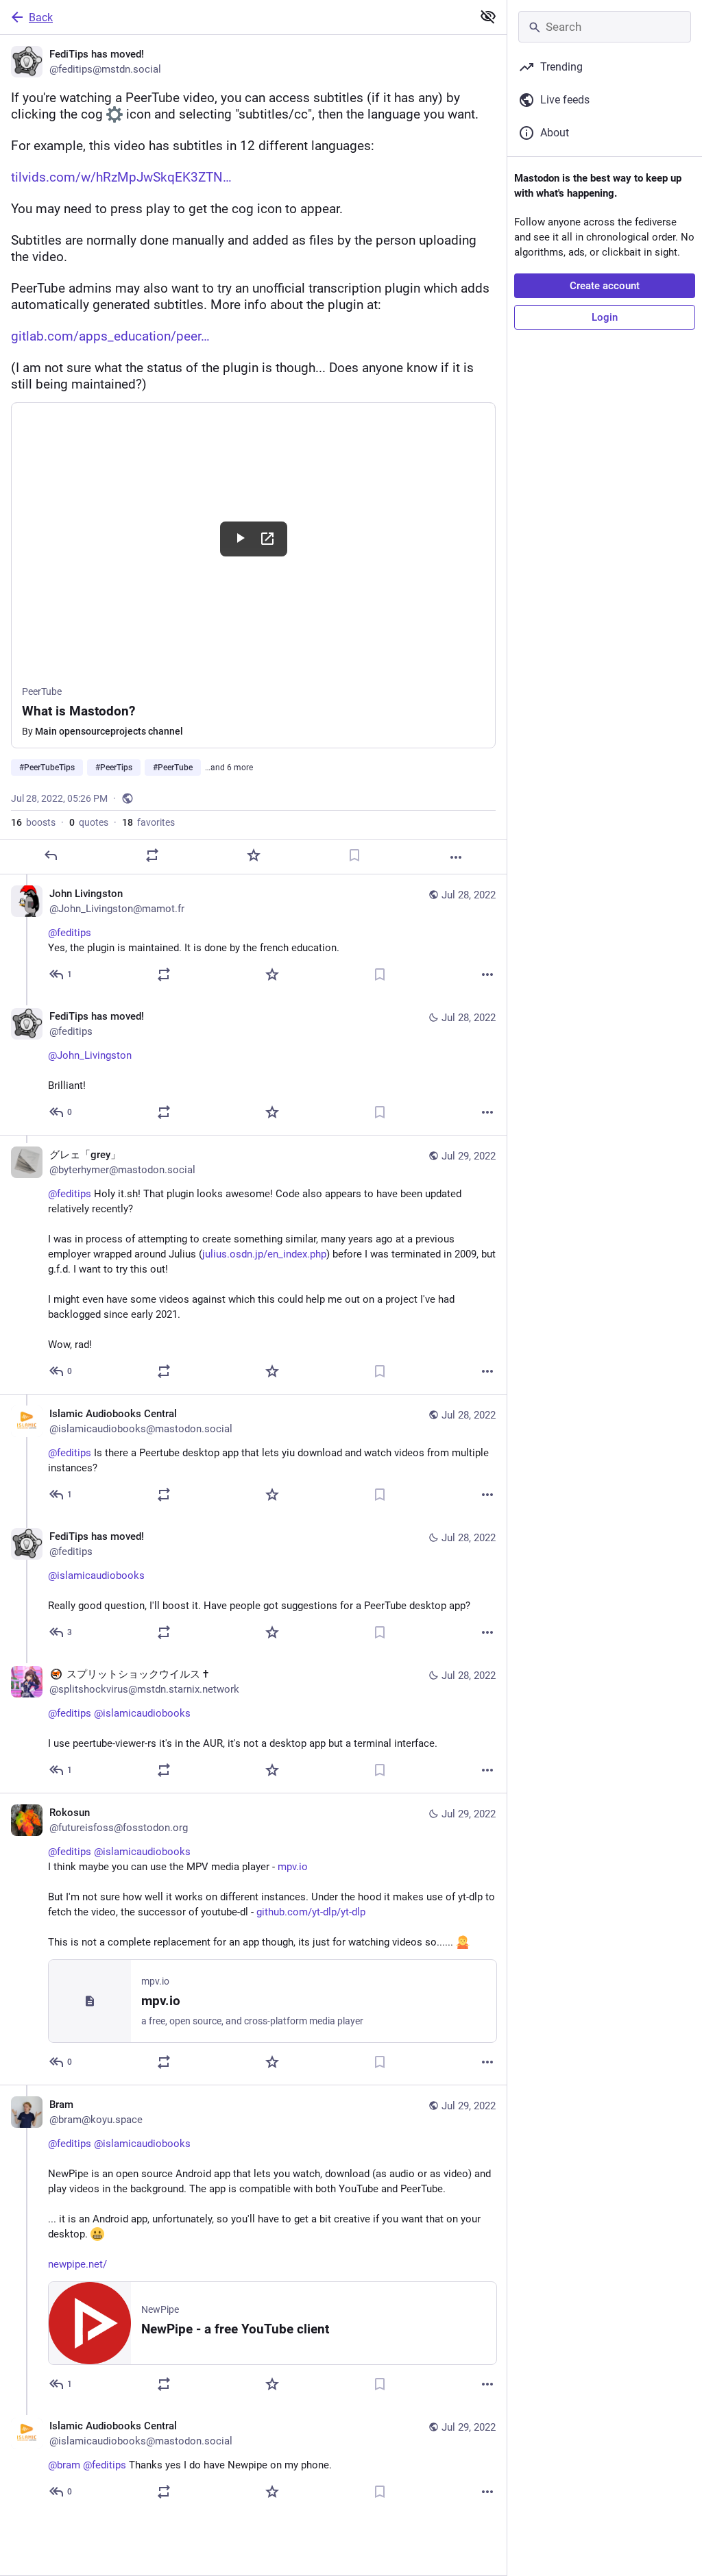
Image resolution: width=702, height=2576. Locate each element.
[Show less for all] (488, 16)
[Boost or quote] (152, 855)
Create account (605, 286)
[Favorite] (254, 855)
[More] (456, 857)
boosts (33, 822)
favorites (148, 822)
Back (41, 17)
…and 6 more (229, 768)
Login (605, 317)
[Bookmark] (354, 855)
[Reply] (51, 855)
